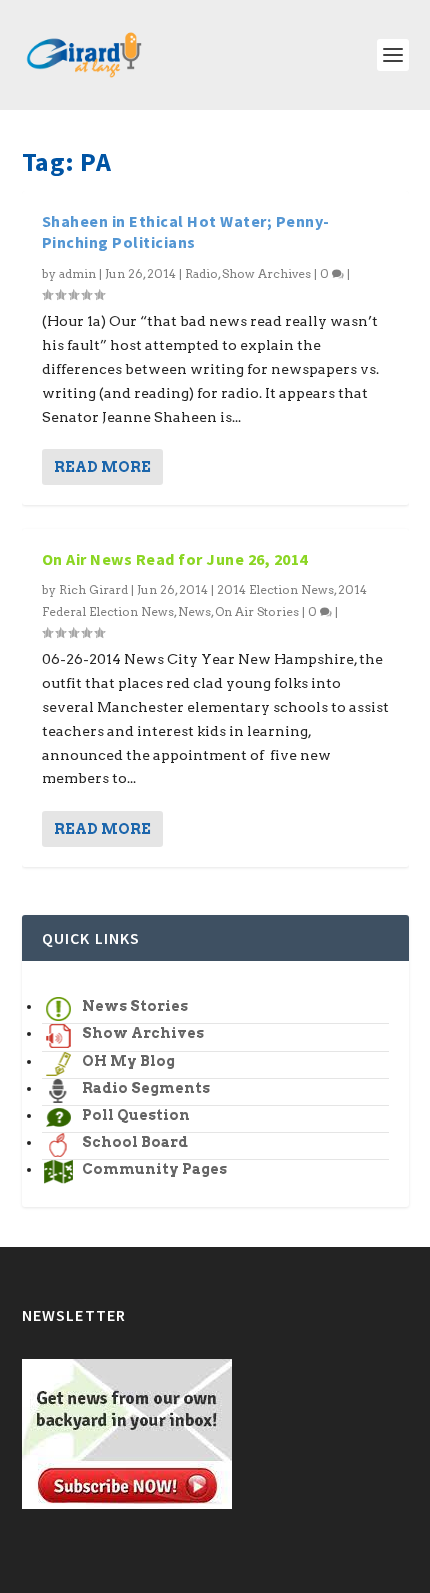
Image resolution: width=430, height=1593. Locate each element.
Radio (201, 273)
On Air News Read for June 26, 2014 (175, 559)
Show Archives (266, 273)
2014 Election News (275, 589)
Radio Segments (146, 1088)
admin (77, 273)
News (194, 611)
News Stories (135, 1006)
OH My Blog (128, 1061)
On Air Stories (257, 611)
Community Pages (154, 1169)
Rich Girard (93, 589)
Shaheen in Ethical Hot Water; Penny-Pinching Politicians (186, 231)
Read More (102, 467)
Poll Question (136, 1115)
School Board (135, 1142)
